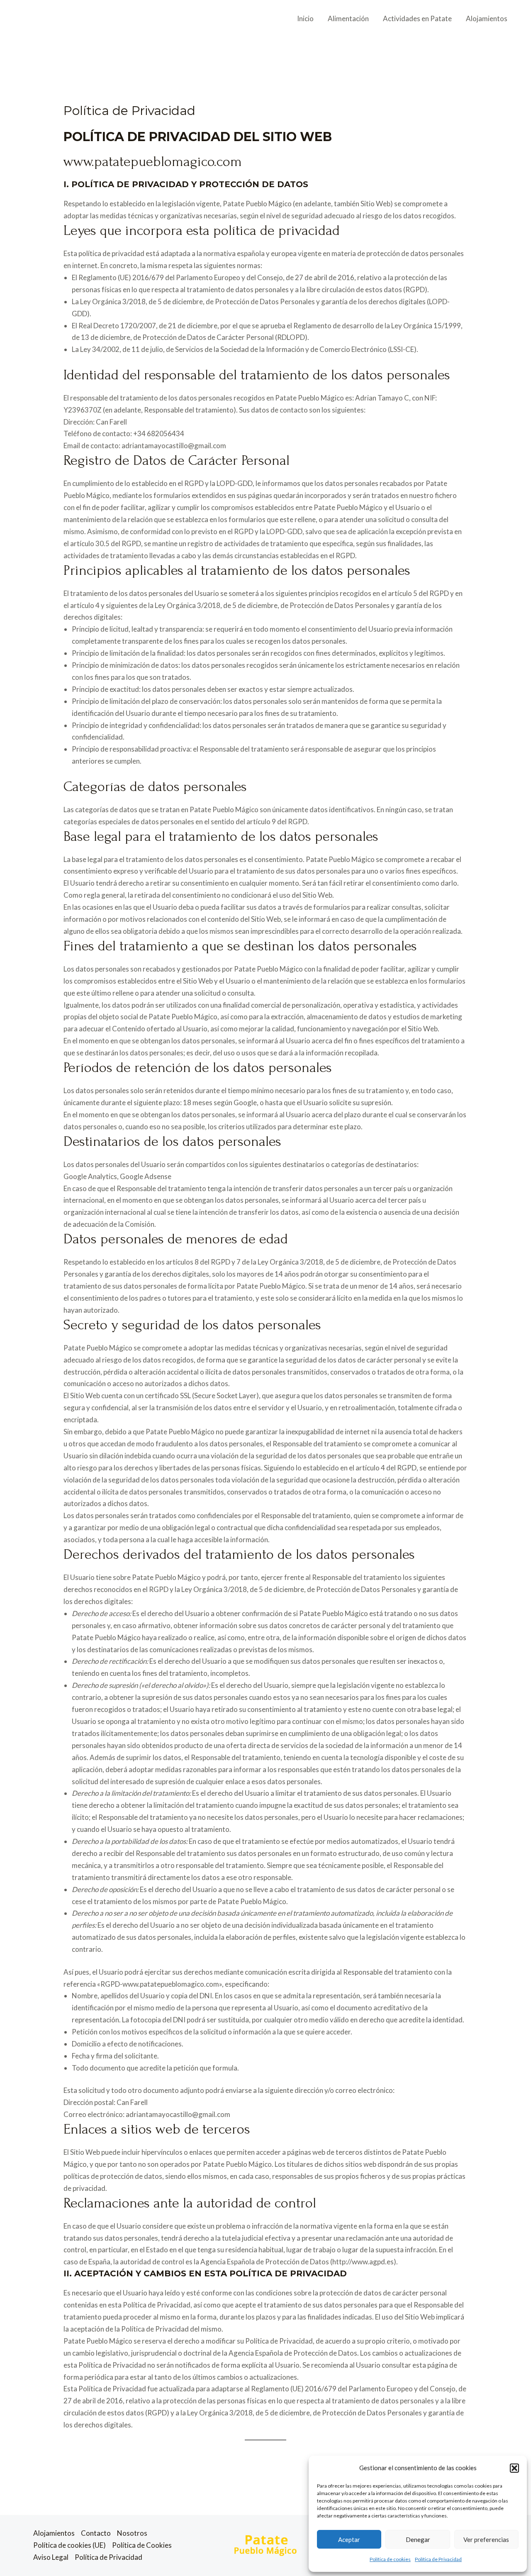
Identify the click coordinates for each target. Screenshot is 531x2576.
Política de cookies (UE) (69, 2545)
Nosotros (132, 2533)
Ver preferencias (486, 2539)
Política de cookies (390, 2559)
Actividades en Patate (417, 18)
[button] (514, 2468)
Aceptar (349, 2539)
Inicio (305, 18)
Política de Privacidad (438, 2559)
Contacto (96, 2533)
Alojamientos (487, 18)
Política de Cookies (142, 2545)
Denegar (418, 2539)
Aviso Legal (51, 2557)
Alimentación (348, 18)
